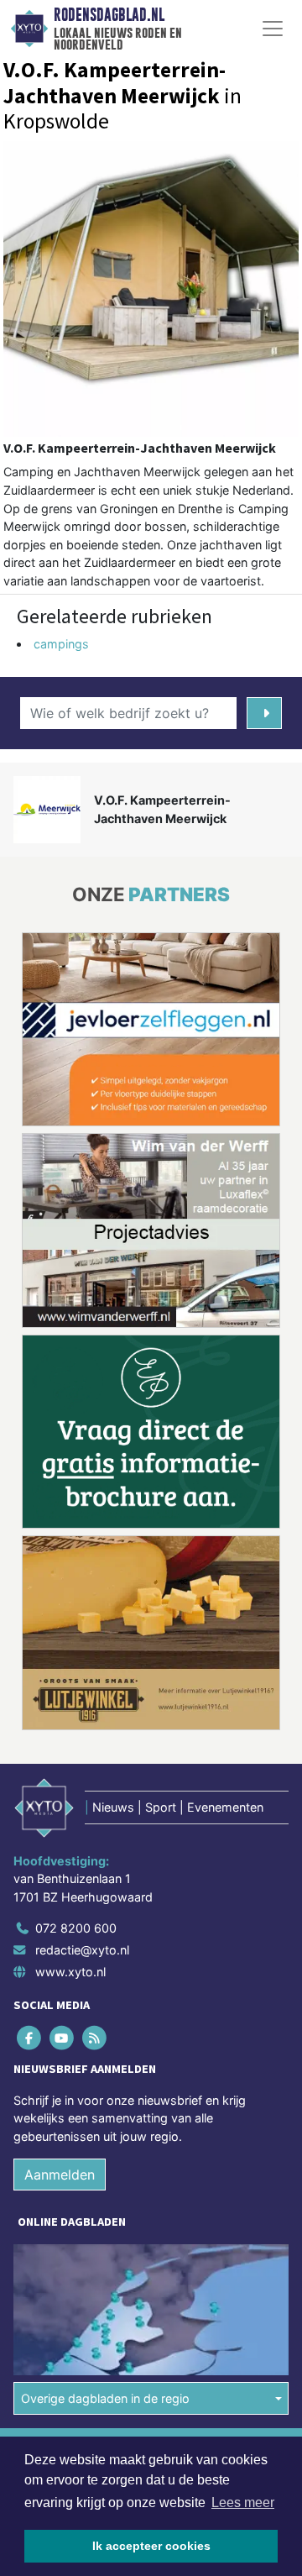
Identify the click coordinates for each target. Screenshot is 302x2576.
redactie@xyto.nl (82, 1749)
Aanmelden (60, 1974)
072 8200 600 (76, 1727)
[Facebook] (30, 1836)
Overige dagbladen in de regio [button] (105, 2197)
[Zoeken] (264, 713)
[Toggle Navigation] (273, 29)
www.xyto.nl (70, 1770)
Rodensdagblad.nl (109, 15)
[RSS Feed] (95, 1836)
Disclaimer (44, 2278)
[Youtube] (62, 1836)
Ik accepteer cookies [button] (151, 2546)
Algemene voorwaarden (78, 2249)
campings (61, 644)
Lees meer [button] (243, 2503)
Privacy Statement (65, 2308)
